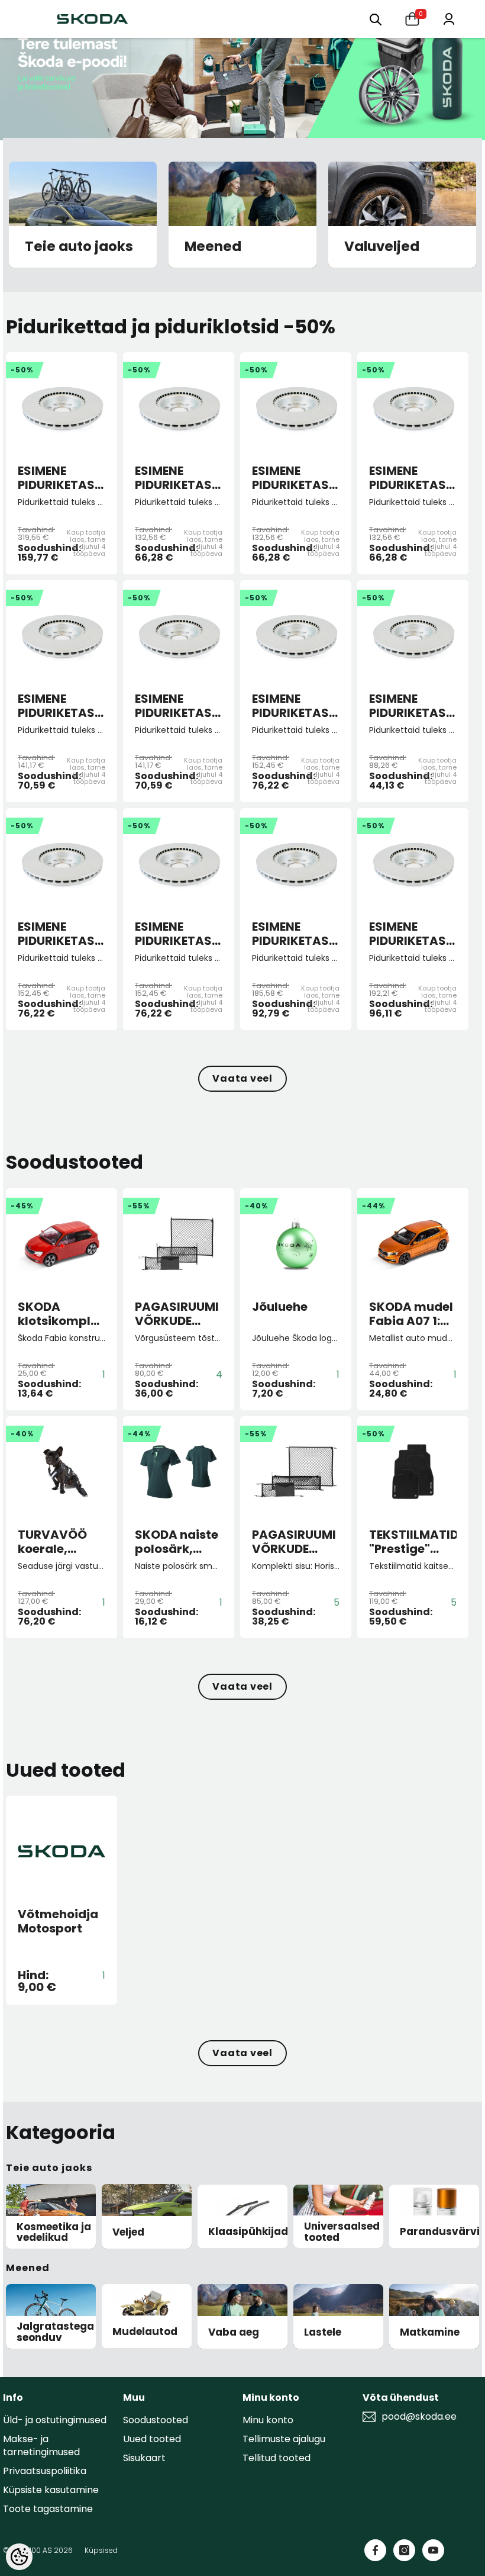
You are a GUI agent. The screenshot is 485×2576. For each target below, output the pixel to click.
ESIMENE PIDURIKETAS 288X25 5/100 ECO (410, 706)
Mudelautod (145, 2332)
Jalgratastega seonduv (55, 2332)
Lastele (323, 2332)
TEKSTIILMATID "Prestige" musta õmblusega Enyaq (413, 1542)
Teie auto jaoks (79, 247)
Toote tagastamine (48, 2509)
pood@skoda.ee (419, 2417)
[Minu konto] (449, 18)
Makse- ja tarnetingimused (41, 2445)
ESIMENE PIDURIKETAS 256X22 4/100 (175, 478)
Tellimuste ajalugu (284, 2439)
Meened (213, 247)
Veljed (128, 2232)
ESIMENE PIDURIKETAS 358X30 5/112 (56, 478)
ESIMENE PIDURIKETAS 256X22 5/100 (292, 478)
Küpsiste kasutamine (51, 2490)
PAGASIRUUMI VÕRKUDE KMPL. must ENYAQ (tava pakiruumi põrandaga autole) (294, 1542)
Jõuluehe (280, 1307)
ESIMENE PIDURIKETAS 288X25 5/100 (292, 706)
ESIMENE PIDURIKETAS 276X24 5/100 (58, 706)
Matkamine (430, 2332)
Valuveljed (382, 247)
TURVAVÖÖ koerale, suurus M (52, 1542)
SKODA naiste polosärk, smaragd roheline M (177, 1542)
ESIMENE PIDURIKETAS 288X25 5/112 (56, 934)
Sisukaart (144, 2458)
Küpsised (101, 2550)
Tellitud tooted (277, 2458)
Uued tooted (152, 2439)
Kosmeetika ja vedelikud (54, 2232)
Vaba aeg (234, 2332)
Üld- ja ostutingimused (55, 2420)
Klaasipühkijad (248, 2232)
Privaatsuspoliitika (45, 2471)
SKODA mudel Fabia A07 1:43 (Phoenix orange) (412, 1314)
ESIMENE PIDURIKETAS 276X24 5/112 (174, 706)
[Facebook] (375, 2550)
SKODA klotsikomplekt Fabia (62, 1314)
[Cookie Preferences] (19, 2557)
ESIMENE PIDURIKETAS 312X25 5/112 (408, 934)
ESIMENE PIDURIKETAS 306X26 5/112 (291, 934)
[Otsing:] (376, 19)
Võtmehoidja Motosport (58, 1921)
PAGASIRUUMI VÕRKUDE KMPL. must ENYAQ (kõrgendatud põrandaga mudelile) (178, 1314)
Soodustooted (156, 2420)
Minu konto (268, 2420)
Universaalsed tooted (342, 2232)
